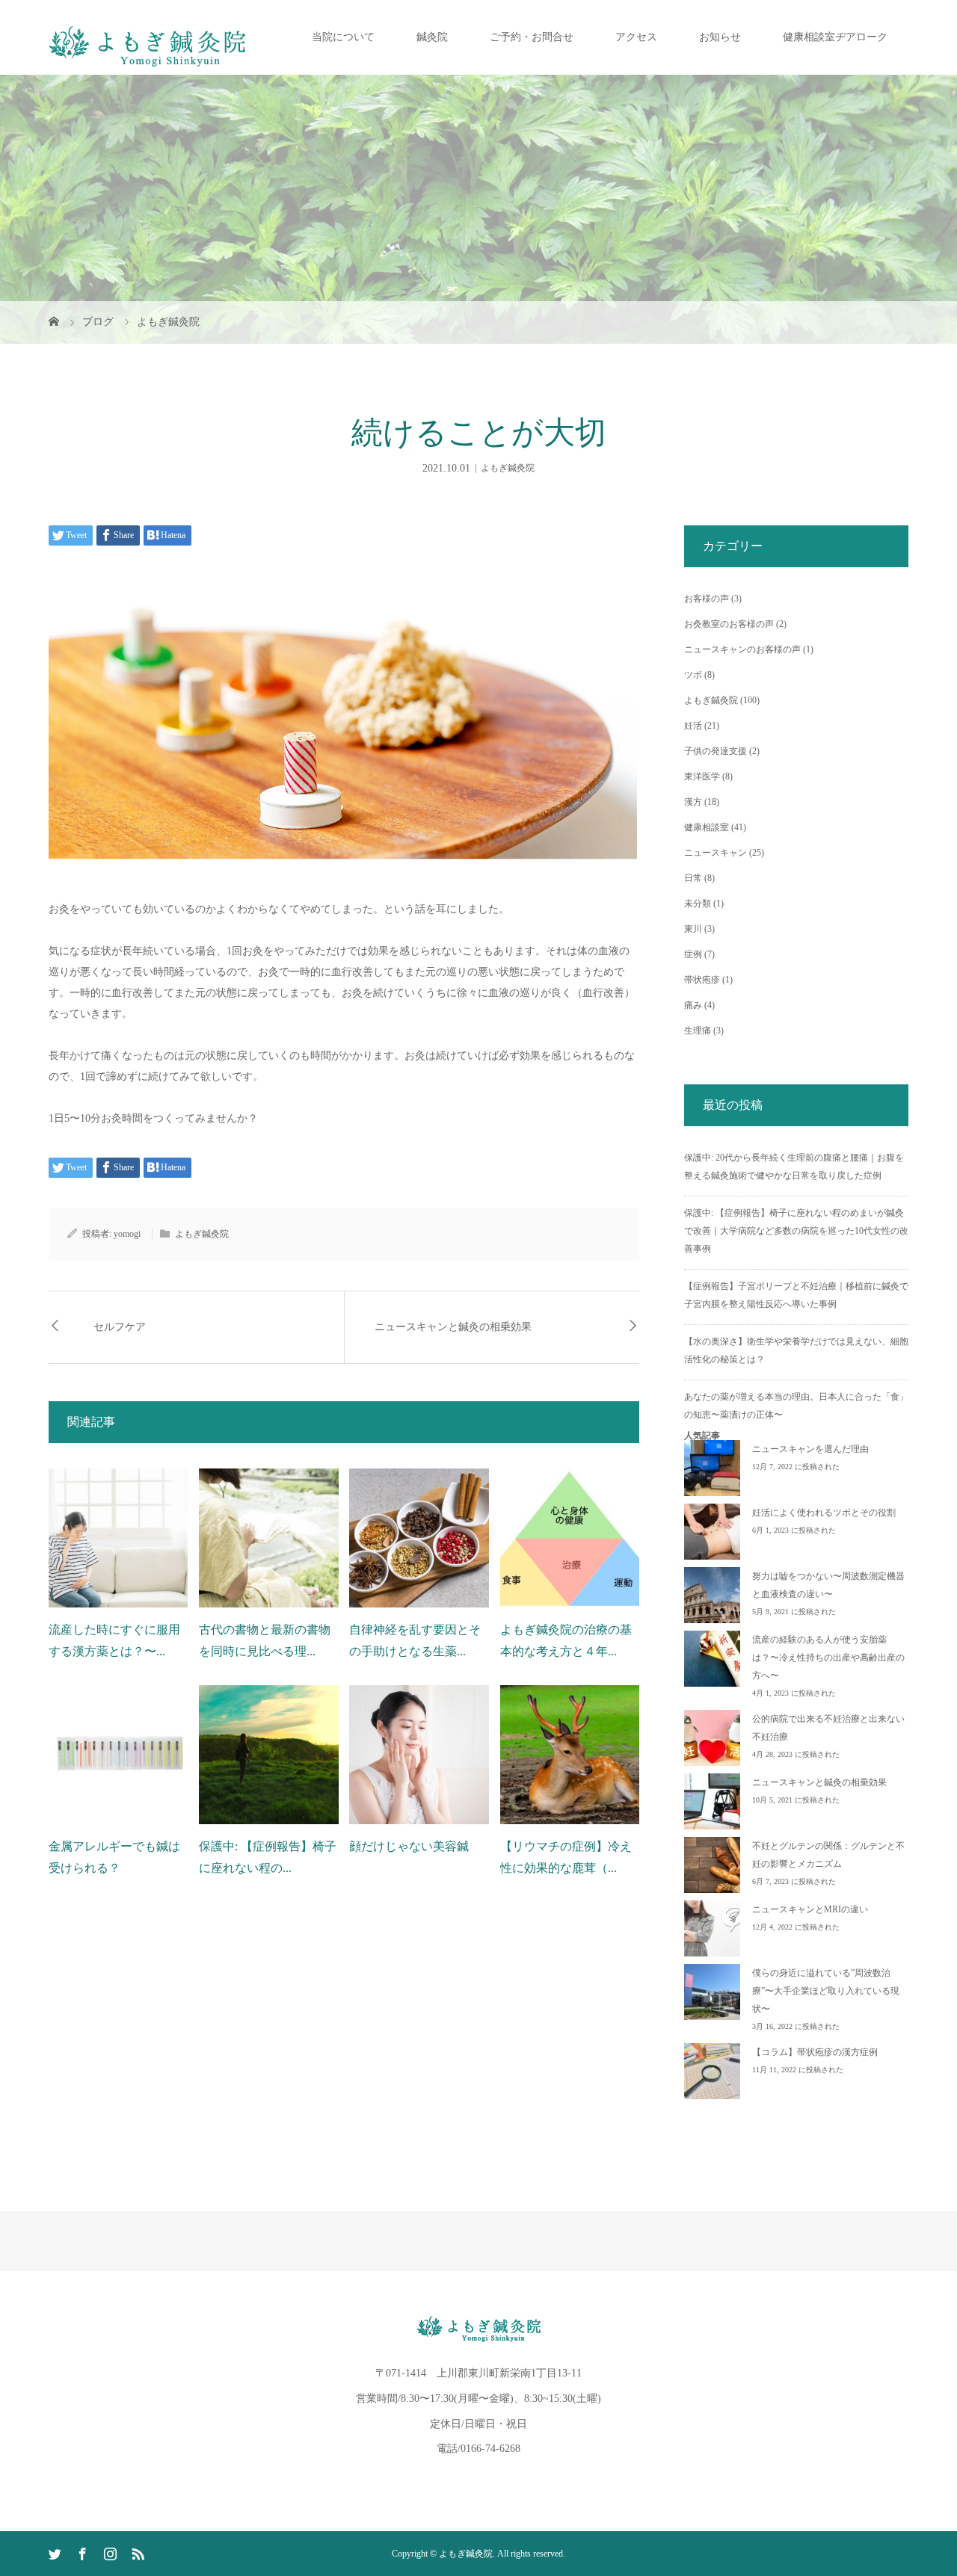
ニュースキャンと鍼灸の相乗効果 (453, 1327)
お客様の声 (707, 599)
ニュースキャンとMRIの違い (810, 1909)
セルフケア (120, 1327)
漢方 (693, 802)
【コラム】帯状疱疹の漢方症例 (815, 2052)
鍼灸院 (432, 37)
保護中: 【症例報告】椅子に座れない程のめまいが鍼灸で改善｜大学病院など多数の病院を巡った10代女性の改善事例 (796, 1231)
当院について (343, 37)
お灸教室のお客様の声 (729, 624)
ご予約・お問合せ (532, 37)
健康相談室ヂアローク (835, 37)
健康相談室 (707, 827)
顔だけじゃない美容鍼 (409, 1846)
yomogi (127, 1234)
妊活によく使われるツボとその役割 (824, 1513)
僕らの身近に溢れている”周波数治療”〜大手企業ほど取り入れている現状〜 (826, 1991)
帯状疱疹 (702, 980)
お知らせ (720, 37)
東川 (693, 929)
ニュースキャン (716, 853)
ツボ (693, 675)
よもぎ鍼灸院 (508, 468)
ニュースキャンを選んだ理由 (810, 1449)
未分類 (698, 904)
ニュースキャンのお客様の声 (742, 649)
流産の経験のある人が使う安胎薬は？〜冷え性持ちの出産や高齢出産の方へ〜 (828, 1658)
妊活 (693, 726)
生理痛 (698, 1031)
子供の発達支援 (716, 751)
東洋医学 (702, 776)
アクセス (636, 37)
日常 (693, 878)
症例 (693, 954)
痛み (693, 1005)
